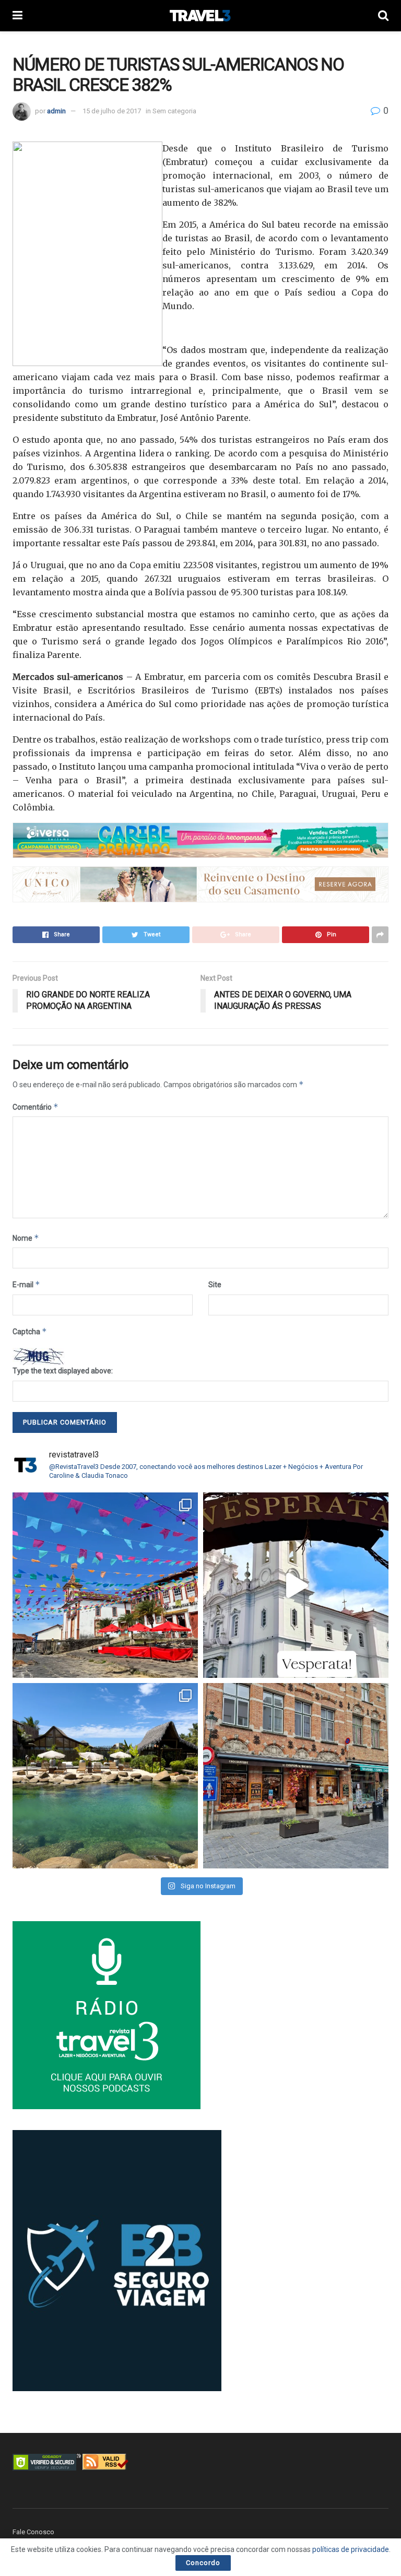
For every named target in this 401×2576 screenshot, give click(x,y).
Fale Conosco (33, 2532)
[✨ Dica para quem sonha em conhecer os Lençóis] (105, 1776)
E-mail (26, 1284)
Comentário (36, 1107)
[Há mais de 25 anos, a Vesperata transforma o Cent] (296, 1585)
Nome (26, 1238)
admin (56, 111)
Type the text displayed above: (63, 1371)
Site (215, 1285)
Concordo (203, 2563)
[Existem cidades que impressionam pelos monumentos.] (105, 1585)
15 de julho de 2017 (112, 111)
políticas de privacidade (351, 2549)
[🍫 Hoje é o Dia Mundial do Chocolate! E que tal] (296, 1776)
